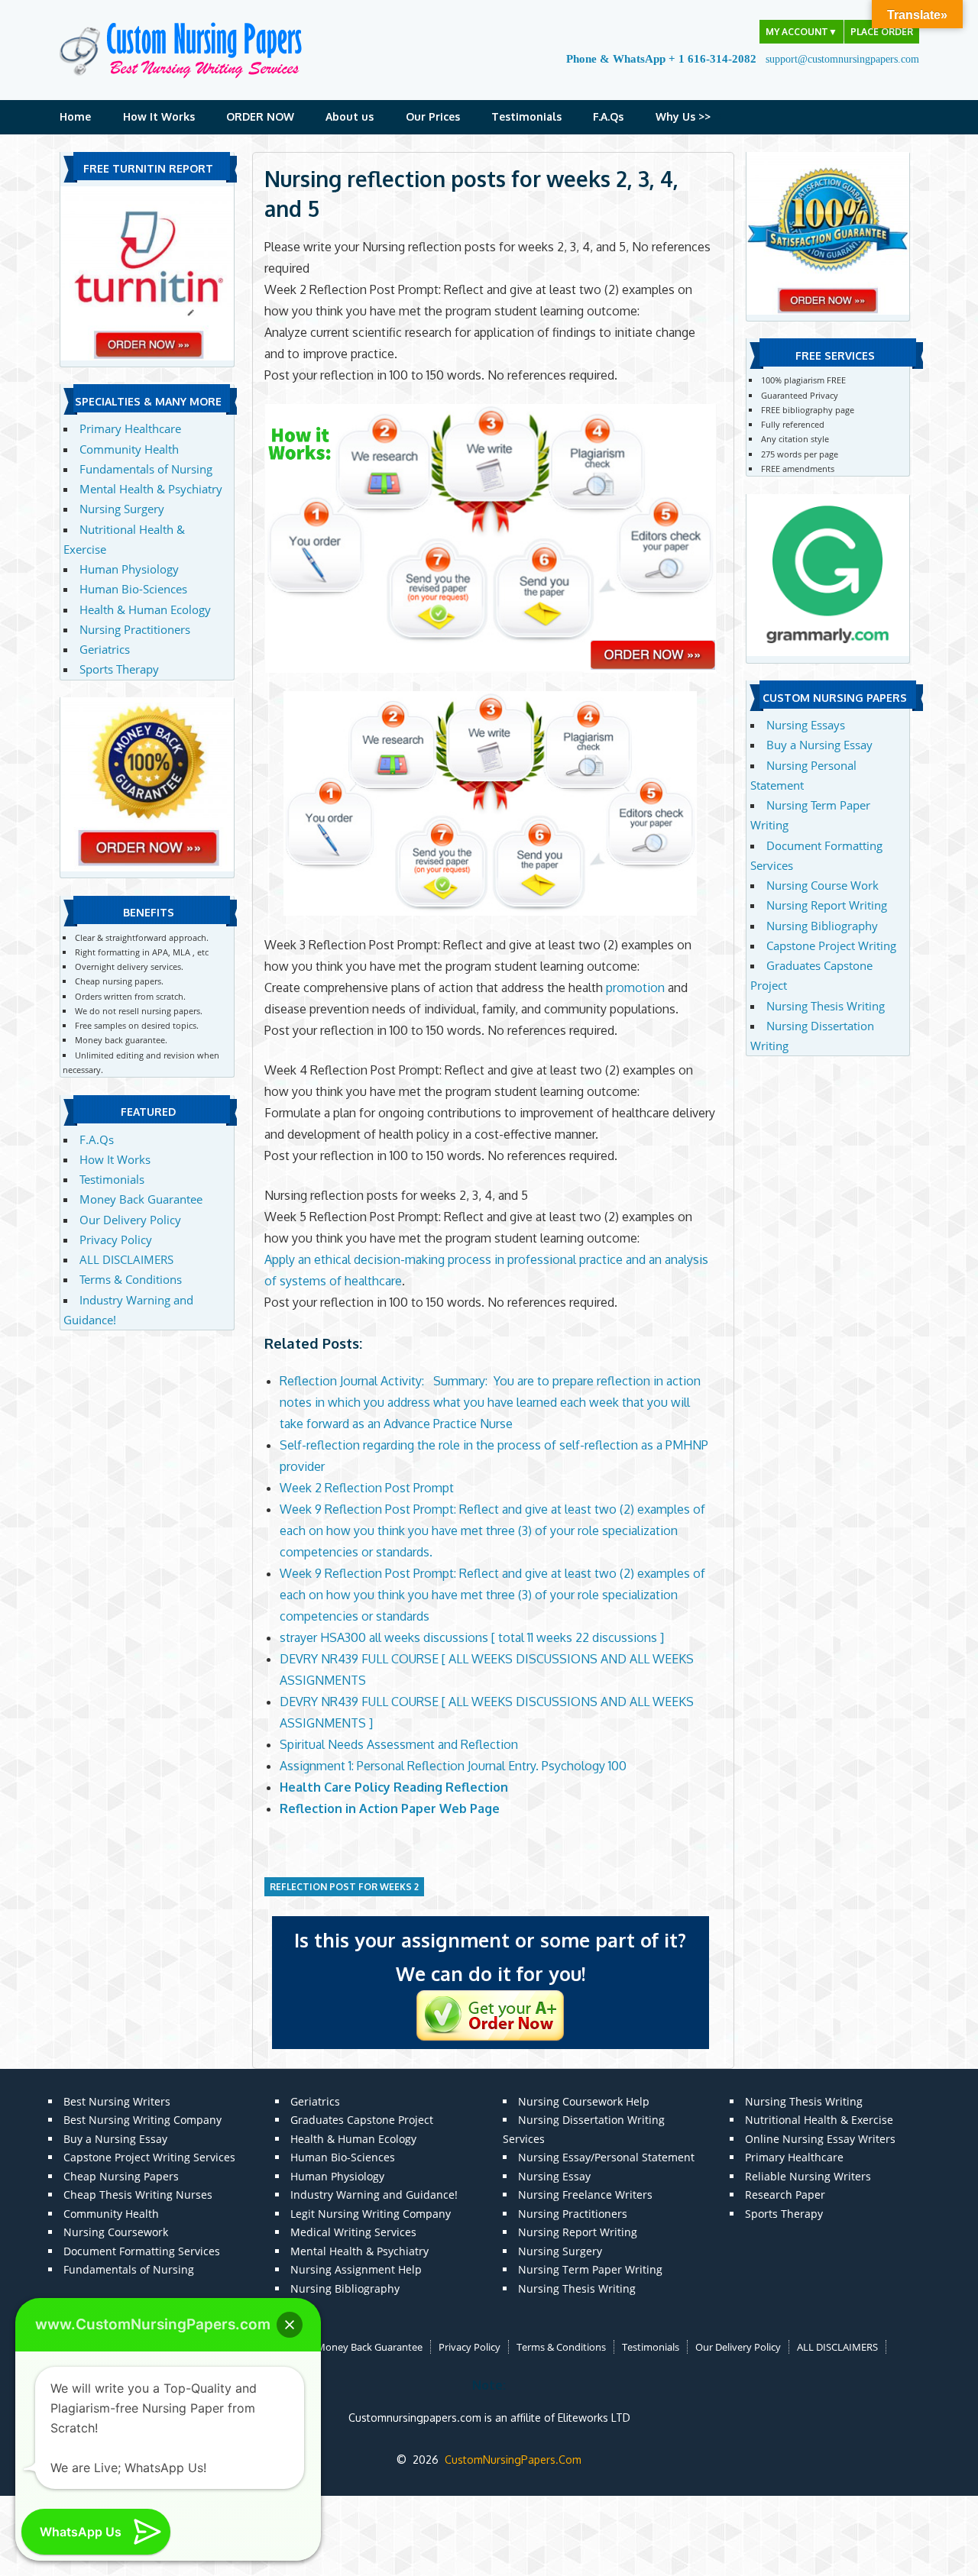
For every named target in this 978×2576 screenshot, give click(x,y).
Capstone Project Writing (831, 945)
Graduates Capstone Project (362, 2120)
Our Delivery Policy (130, 1220)
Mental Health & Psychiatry (151, 489)
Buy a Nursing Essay (819, 745)
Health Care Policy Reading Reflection (394, 1787)
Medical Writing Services (353, 2232)
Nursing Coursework (116, 2232)
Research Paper (785, 2195)
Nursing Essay (554, 2176)
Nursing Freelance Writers (585, 2195)
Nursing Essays (806, 725)
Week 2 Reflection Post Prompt (367, 1488)
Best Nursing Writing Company (142, 2120)
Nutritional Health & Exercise (819, 2120)
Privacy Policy (116, 1240)
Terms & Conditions (131, 1279)
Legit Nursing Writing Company (371, 2214)
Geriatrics (105, 649)
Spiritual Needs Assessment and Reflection (399, 1744)
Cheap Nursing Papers (121, 2176)
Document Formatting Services (142, 2251)
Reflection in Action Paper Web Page (390, 1808)
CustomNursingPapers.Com (513, 2460)
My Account (802, 32)
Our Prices (433, 116)
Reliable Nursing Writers (808, 2176)
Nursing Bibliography (822, 926)
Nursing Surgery (122, 509)
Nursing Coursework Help (584, 2101)
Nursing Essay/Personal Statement (606, 2157)
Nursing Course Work (823, 885)
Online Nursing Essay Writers (820, 2139)
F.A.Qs (608, 116)
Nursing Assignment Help (356, 2269)
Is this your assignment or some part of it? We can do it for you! (490, 1957)
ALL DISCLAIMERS (126, 1259)
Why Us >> (683, 116)
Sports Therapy (119, 669)
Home (75, 116)
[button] (290, 2325)
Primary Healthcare (130, 428)
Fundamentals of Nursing (146, 469)
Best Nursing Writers (117, 2101)
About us (350, 116)
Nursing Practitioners (135, 629)
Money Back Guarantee (141, 1199)
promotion (635, 987)
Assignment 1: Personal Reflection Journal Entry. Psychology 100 (453, 1766)
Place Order (882, 32)
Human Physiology (129, 569)
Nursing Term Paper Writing (590, 2269)
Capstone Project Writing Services (149, 2157)
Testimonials (526, 116)
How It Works (159, 116)
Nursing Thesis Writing (826, 1006)
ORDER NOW (260, 116)
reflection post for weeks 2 (344, 1887)
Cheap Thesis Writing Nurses (138, 2195)
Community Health (129, 449)
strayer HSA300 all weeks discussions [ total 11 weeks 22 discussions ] (472, 1637)
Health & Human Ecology (145, 609)
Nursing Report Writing (827, 905)
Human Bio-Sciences (133, 589)
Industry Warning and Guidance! (374, 2195)
